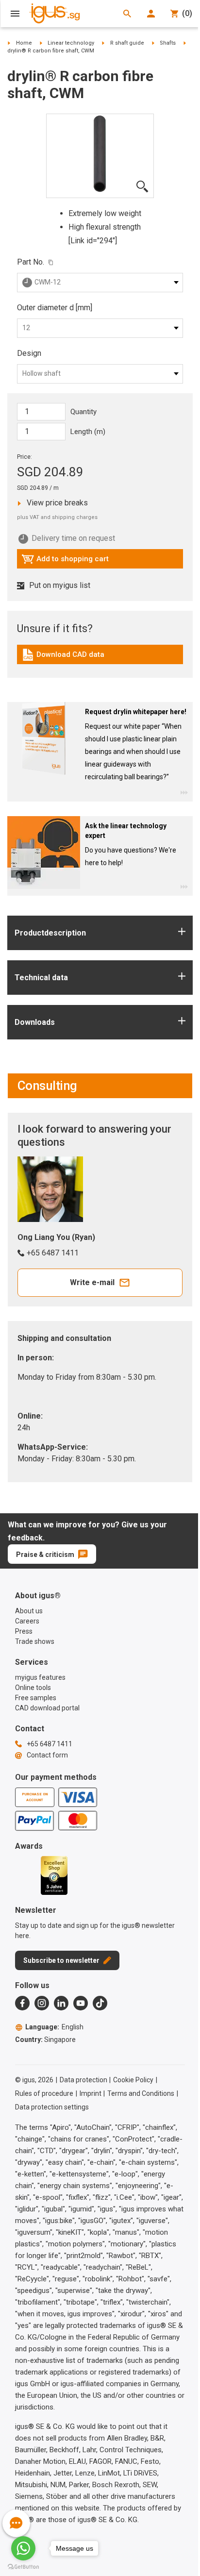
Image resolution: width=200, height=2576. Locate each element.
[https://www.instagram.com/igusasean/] (42, 2003)
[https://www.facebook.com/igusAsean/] (22, 2003)
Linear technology (71, 43)
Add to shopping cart (65, 561)
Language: (54, 2027)
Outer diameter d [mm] (55, 308)
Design (29, 353)
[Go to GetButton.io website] (23, 2567)
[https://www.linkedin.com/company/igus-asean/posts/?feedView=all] (61, 2003)
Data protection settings (52, 2107)
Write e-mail (92, 1282)
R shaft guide (127, 43)
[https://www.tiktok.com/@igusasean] (100, 2003)
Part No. (31, 262)
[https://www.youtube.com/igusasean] (81, 2003)
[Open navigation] (15, 14)
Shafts (168, 43)
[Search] (127, 14)
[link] (100, 658)
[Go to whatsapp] (23, 2548)
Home (24, 43)
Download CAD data (63, 657)
